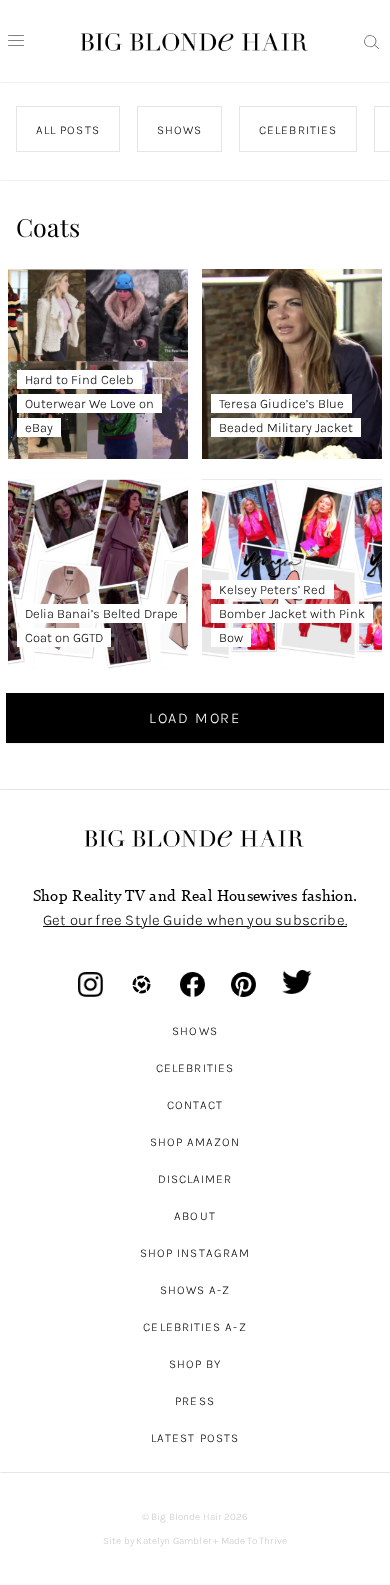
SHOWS (178, 130)
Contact (195, 1105)
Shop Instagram (195, 1253)
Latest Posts (195, 1438)
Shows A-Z (195, 1290)
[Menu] (16, 41)
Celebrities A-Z (194, 1327)
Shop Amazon (195, 1142)
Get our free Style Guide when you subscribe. (195, 920)
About (194, 1216)
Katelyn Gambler (173, 1541)
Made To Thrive (254, 1541)
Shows (194, 1031)
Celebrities (195, 1068)
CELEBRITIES (298, 130)
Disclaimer (195, 1179)
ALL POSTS (68, 130)
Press (194, 1401)
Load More (195, 718)
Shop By (195, 1364)
